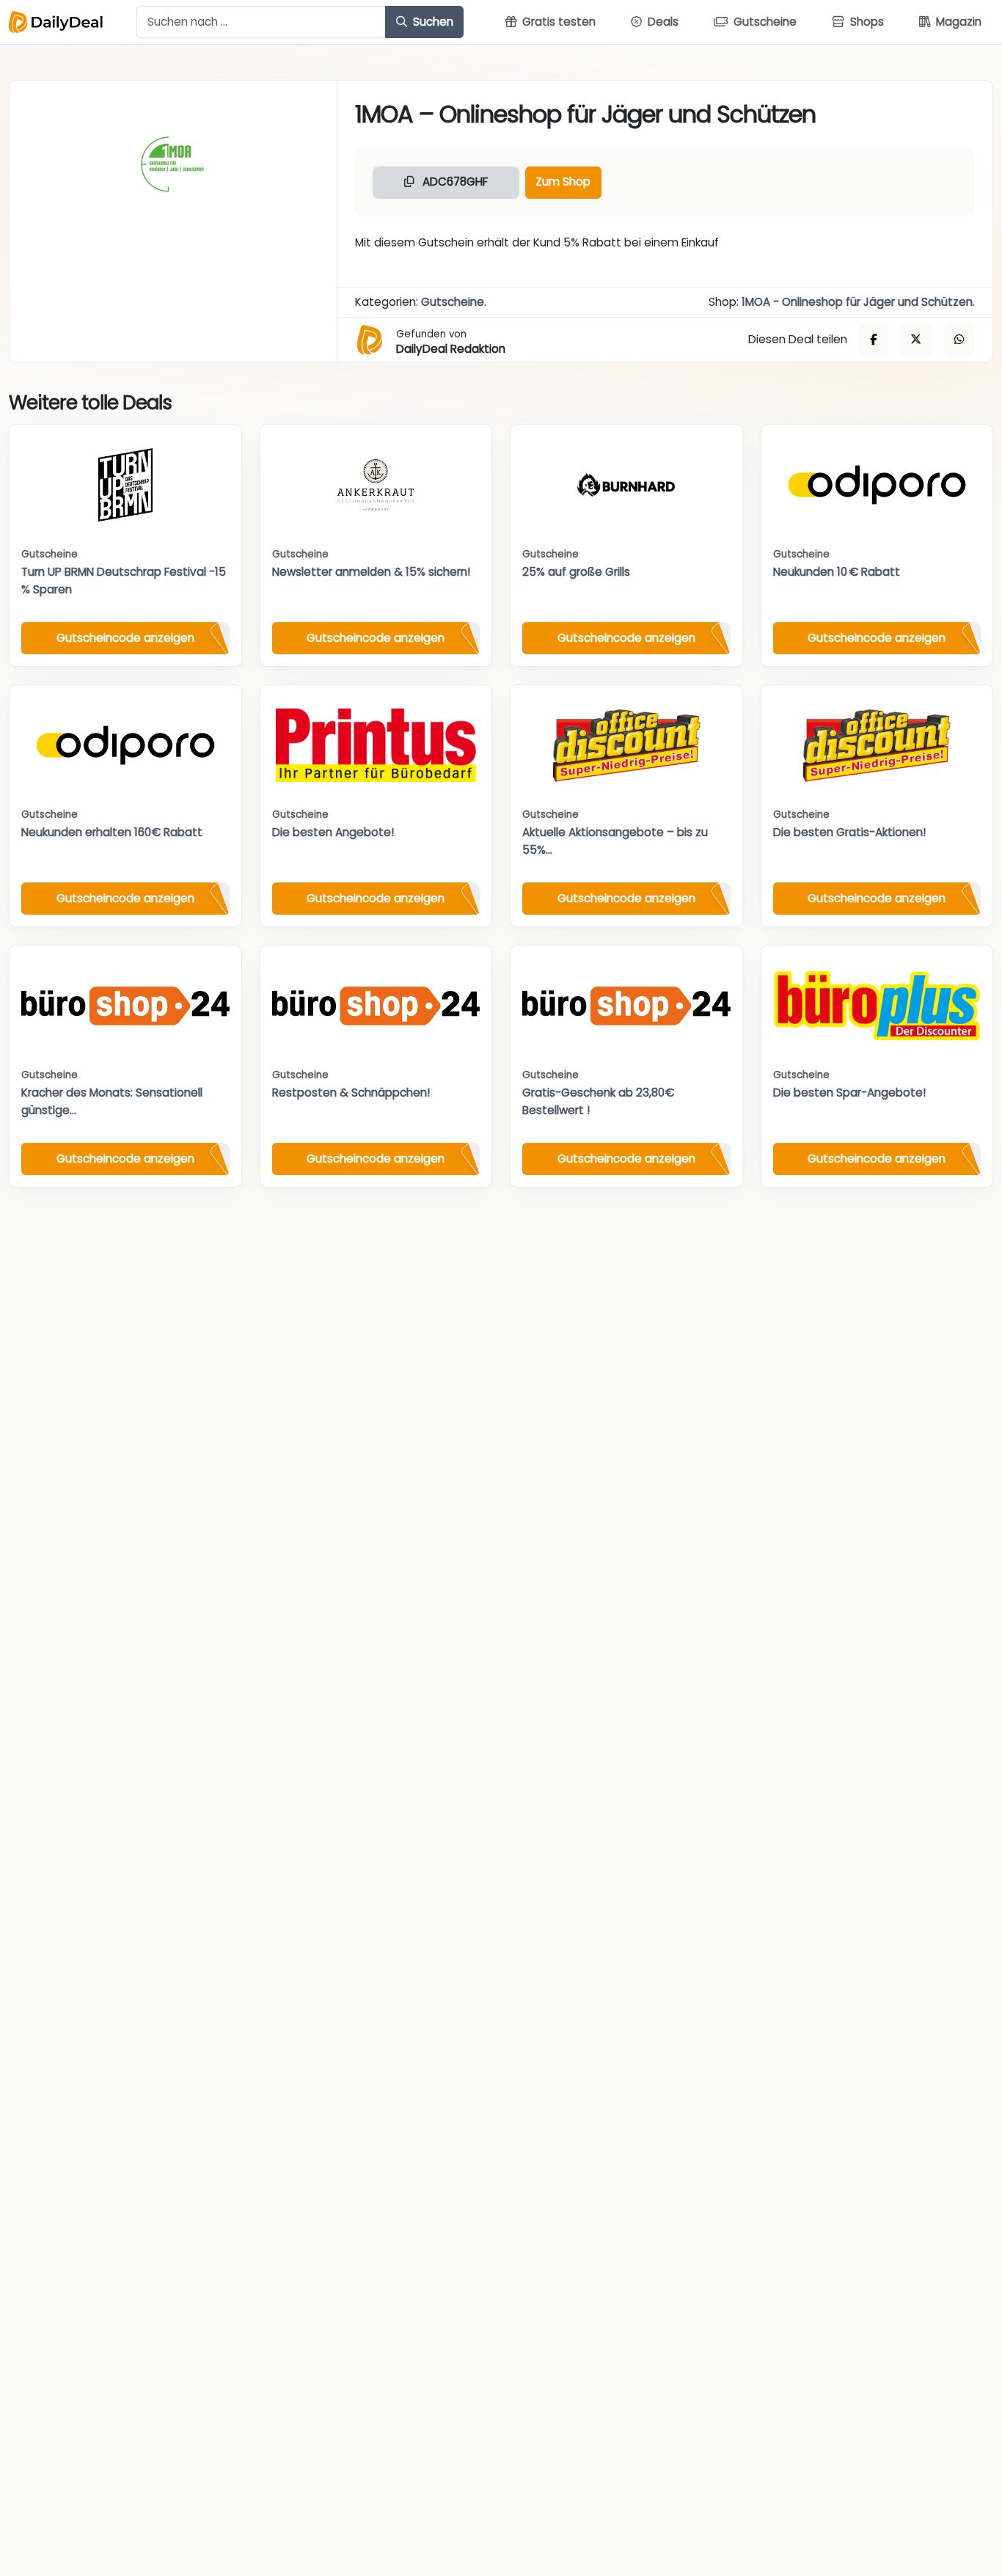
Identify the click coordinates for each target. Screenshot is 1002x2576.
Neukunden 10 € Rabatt (837, 572)
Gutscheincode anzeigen (125, 638)
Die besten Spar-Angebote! (849, 1093)
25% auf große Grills (576, 572)
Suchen (432, 22)
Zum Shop (563, 182)
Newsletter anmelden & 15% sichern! (371, 572)
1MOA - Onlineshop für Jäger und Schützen (857, 302)
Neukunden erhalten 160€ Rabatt (112, 832)
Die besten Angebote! (333, 832)
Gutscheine (453, 302)
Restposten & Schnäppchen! (351, 1093)
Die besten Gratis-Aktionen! (849, 832)
